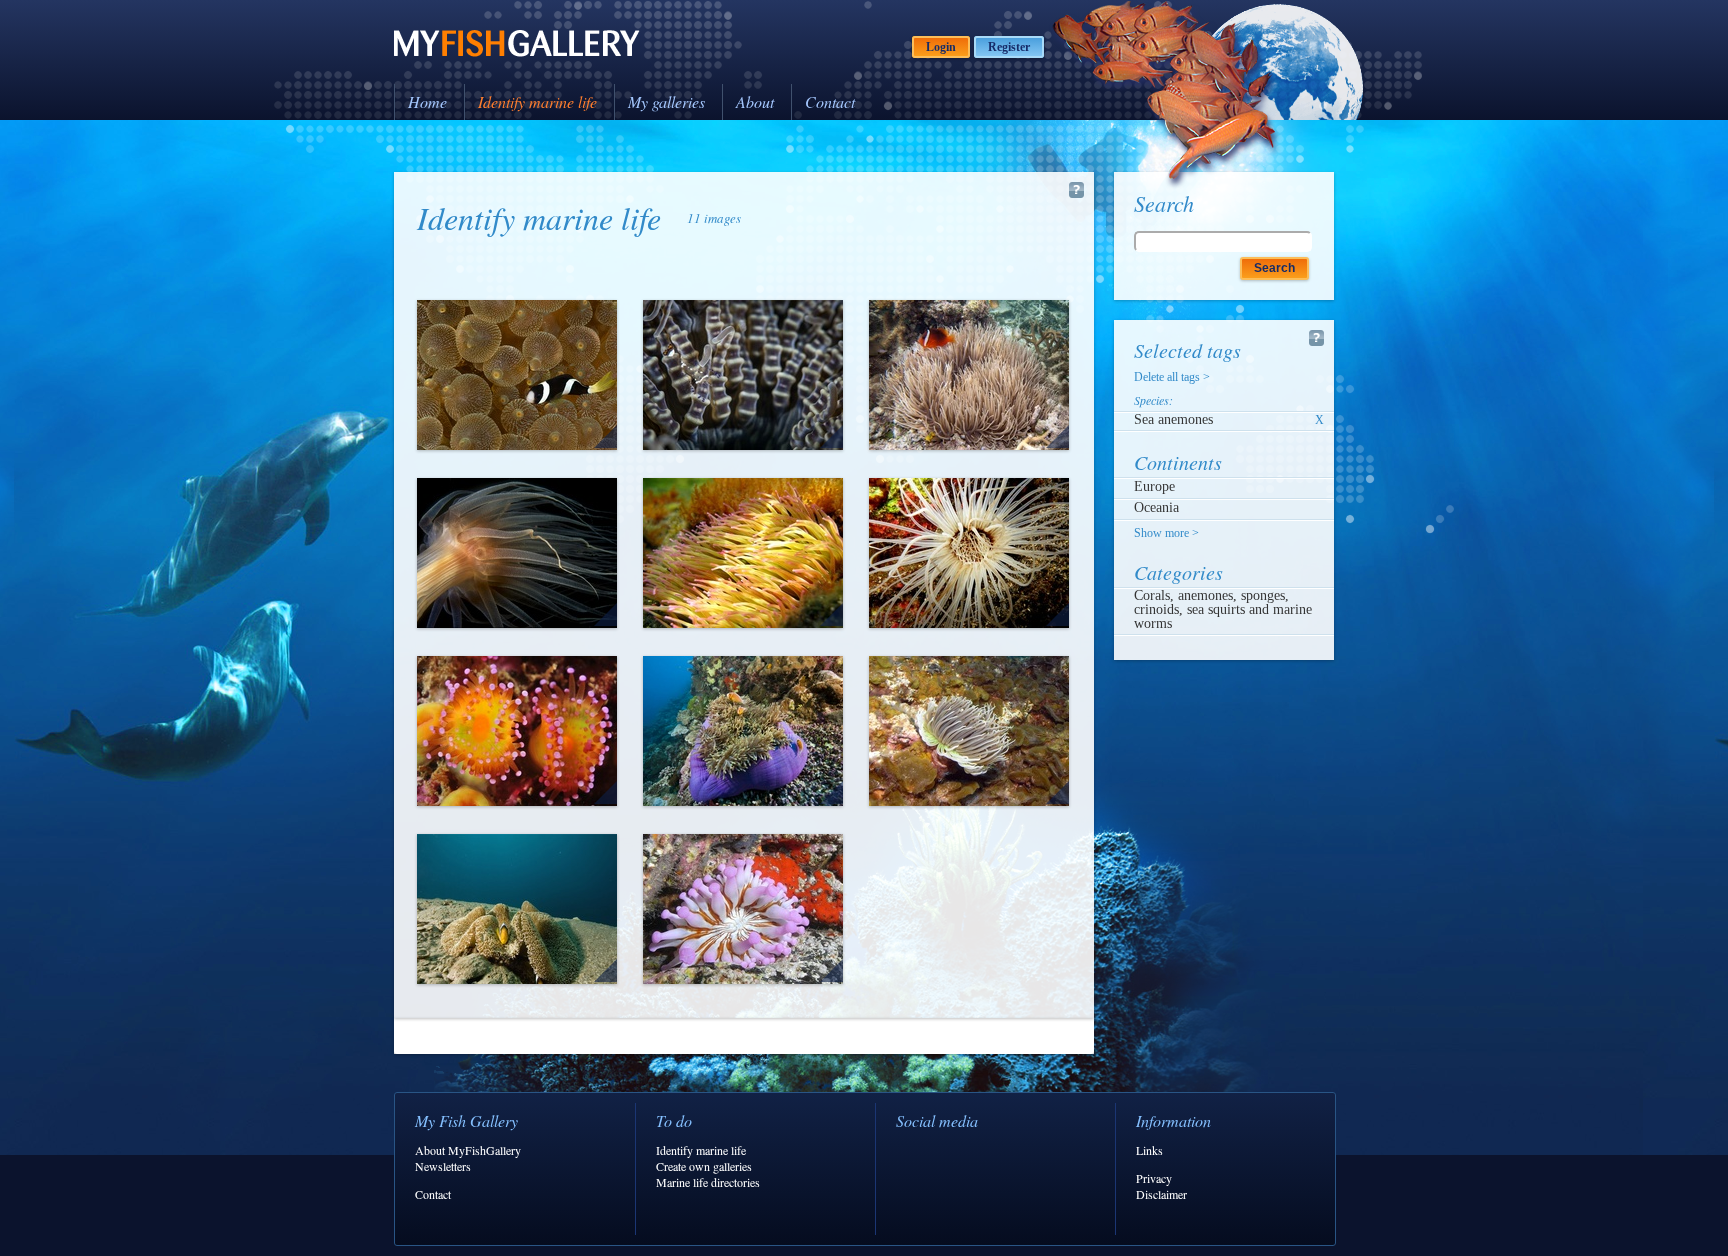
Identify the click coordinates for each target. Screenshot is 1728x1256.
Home (427, 101)
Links (1149, 1150)
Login (941, 47)
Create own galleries (704, 1166)
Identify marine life (537, 101)
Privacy (1154, 1178)
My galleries (666, 101)
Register (1009, 47)
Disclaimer (1161, 1194)
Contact (830, 101)
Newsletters (443, 1166)
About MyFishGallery (468, 1150)
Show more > (1166, 533)
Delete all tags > (1172, 377)
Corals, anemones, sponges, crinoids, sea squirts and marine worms (1223, 609)
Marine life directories (708, 1182)
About (755, 101)
